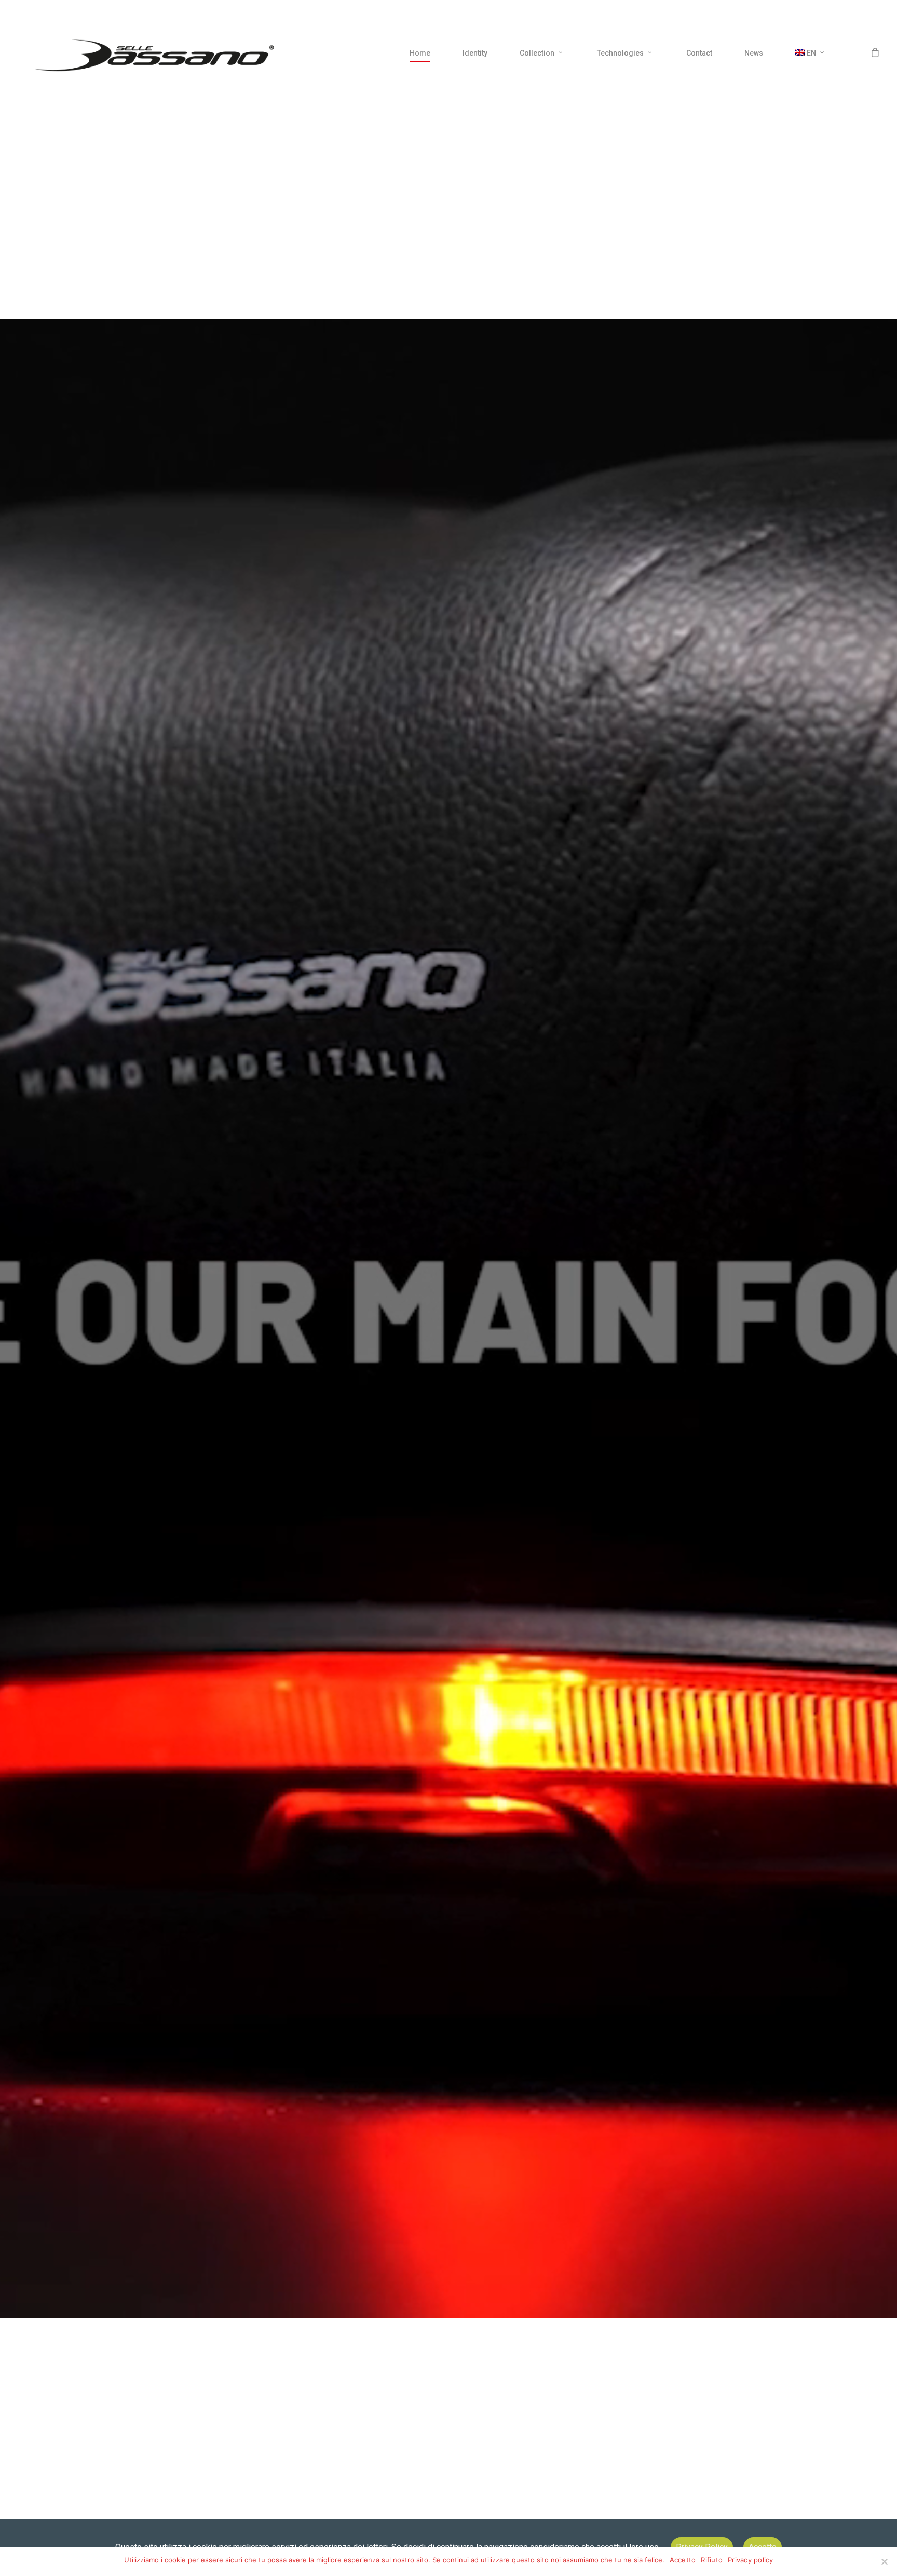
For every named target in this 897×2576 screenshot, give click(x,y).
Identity (475, 53)
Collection (537, 53)
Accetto (683, 2560)
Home (420, 53)
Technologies (620, 53)
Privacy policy (751, 2560)
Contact (699, 53)
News (754, 53)
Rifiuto (712, 2560)
